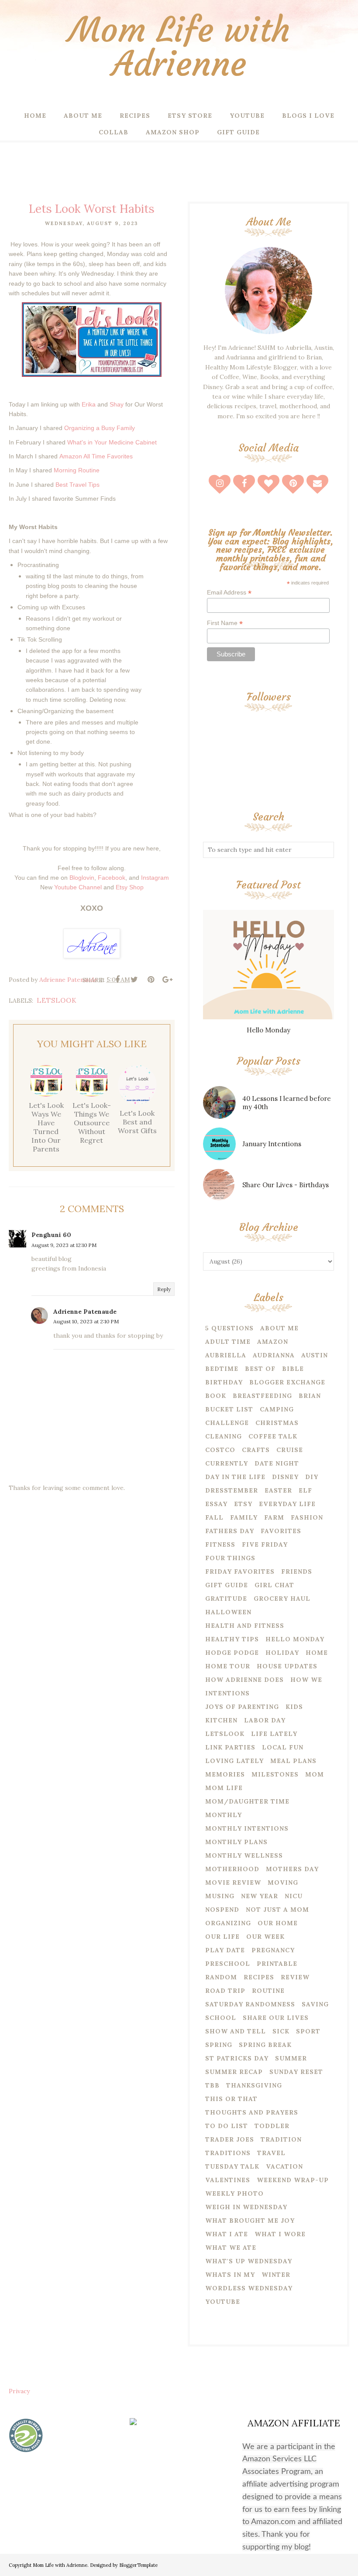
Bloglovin (82, 878)
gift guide (227, 1585)
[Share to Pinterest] (151, 980)
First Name (225, 623)
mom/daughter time (247, 1801)
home (317, 1653)
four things (230, 1558)
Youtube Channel (78, 887)
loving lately (234, 1761)
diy (312, 1477)
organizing (228, 1923)
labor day (265, 1720)
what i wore (280, 2234)
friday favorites (240, 1572)
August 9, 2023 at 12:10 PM (64, 1245)
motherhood (232, 1869)
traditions (228, 2153)
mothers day (292, 1869)
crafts (256, 1450)
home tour (228, 1666)
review (295, 1977)
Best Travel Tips (77, 485)
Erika (89, 404)
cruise (290, 1450)
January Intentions (272, 1144)
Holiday (282, 1653)
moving (283, 1882)
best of (260, 1369)
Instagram (155, 878)
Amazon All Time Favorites (96, 456)
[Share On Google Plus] (167, 980)
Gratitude (226, 1599)
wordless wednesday (249, 2288)
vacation (284, 2166)
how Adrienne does (244, 1680)
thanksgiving (254, 2085)
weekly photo (234, 2193)
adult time (228, 1342)
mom (315, 1774)
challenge (227, 1423)
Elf (305, 1490)
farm (274, 1517)
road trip (225, 1991)
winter (276, 2275)
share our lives (276, 2018)
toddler (272, 2126)
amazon (273, 1342)
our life (222, 1937)
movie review (233, 1882)
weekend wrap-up (293, 2180)
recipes (259, 1977)
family (244, 1517)
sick (281, 2031)
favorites (281, 1531)
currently (227, 1463)
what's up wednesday (249, 2261)
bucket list (229, 1409)
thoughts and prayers (252, 2112)
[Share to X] (134, 980)
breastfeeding (262, 1396)
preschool (228, 1964)
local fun (283, 1747)
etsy (243, 1504)
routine (268, 1991)
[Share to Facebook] (117, 980)
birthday (224, 1382)
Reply (164, 1289)
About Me (279, 1328)
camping (277, 1409)
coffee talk (273, 1436)
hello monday (295, 1639)
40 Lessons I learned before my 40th (287, 1103)
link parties (230, 1747)
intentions (227, 1693)
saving (315, 2004)
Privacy (19, 2391)
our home (278, 1923)
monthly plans (236, 1842)
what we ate (231, 2248)
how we (306, 1680)
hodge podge (232, 1653)
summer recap (234, 2072)
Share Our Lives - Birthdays (286, 1185)
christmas (277, 1423)
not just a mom (277, 1910)
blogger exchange (287, 1382)
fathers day (230, 1531)
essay (216, 1504)
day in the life (235, 1477)
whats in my (230, 2275)
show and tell (236, 2031)
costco (220, 1450)
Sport (308, 2031)
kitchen (221, 1720)
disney (285, 1477)
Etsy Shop (130, 887)
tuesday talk (232, 2166)
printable (277, 1964)
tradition (281, 2139)
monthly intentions (247, 1828)
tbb (212, 2085)
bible (293, 1369)
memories (225, 1774)
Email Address (229, 593)
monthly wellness (244, 1855)
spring (219, 2045)
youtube (223, 2302)
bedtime (222, 1369)
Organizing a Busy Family (100, 428)
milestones (275, 1774)
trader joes (230, 2139)
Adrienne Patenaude (85, 1312)
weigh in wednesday (246, 2207)
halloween (228, 1612)
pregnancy (273, 1950)
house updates (287, 1666)
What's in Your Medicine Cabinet (112, 442)
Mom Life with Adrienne (179, 47)
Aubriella (226, 1355)
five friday (265, 1544)
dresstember (232, 1490)
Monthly (224, 1815)
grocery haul (282, 1599)
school (221, 2018)
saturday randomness (250, 2004)
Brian (310, 1396)
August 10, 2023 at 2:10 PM (86, 1321)
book (216, 1396)
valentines (228, 2180)
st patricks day (237, 2058)
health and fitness (245, 1626)
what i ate (227, 2234)
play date (225, 1950)
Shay (117, 404)
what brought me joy (250, 2221)
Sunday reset (296, 2072)
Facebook (112, 878)
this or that (231, 2099)
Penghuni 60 (51, 1235)
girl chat (274, 1585)
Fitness (220, 1544)
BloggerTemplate (138, 2565)
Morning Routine (77, 470)
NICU (294, 1896)
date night (277, 1463)
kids (294, 1707)
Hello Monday (268, 1030)
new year (260, 1896)
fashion (307, 1517)
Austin (315, 1355)
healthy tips (232, 1639)
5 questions (229, 1328)
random (221, 1977)
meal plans (293, 1761)
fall (214, 1517)
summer (291, 2058)
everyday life (287, 1504)
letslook (57, 1000)
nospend (222, 1910)
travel (271, 2153)
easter (278, 1490)
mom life (224, 1788)
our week (265, 1937)
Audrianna (274, 1355)
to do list (227, 2126)
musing (220, 1896)
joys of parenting (242, 1707)
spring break (265, 2045)
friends (297, 1572)
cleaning (224, 1436)
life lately (274, 1734)
